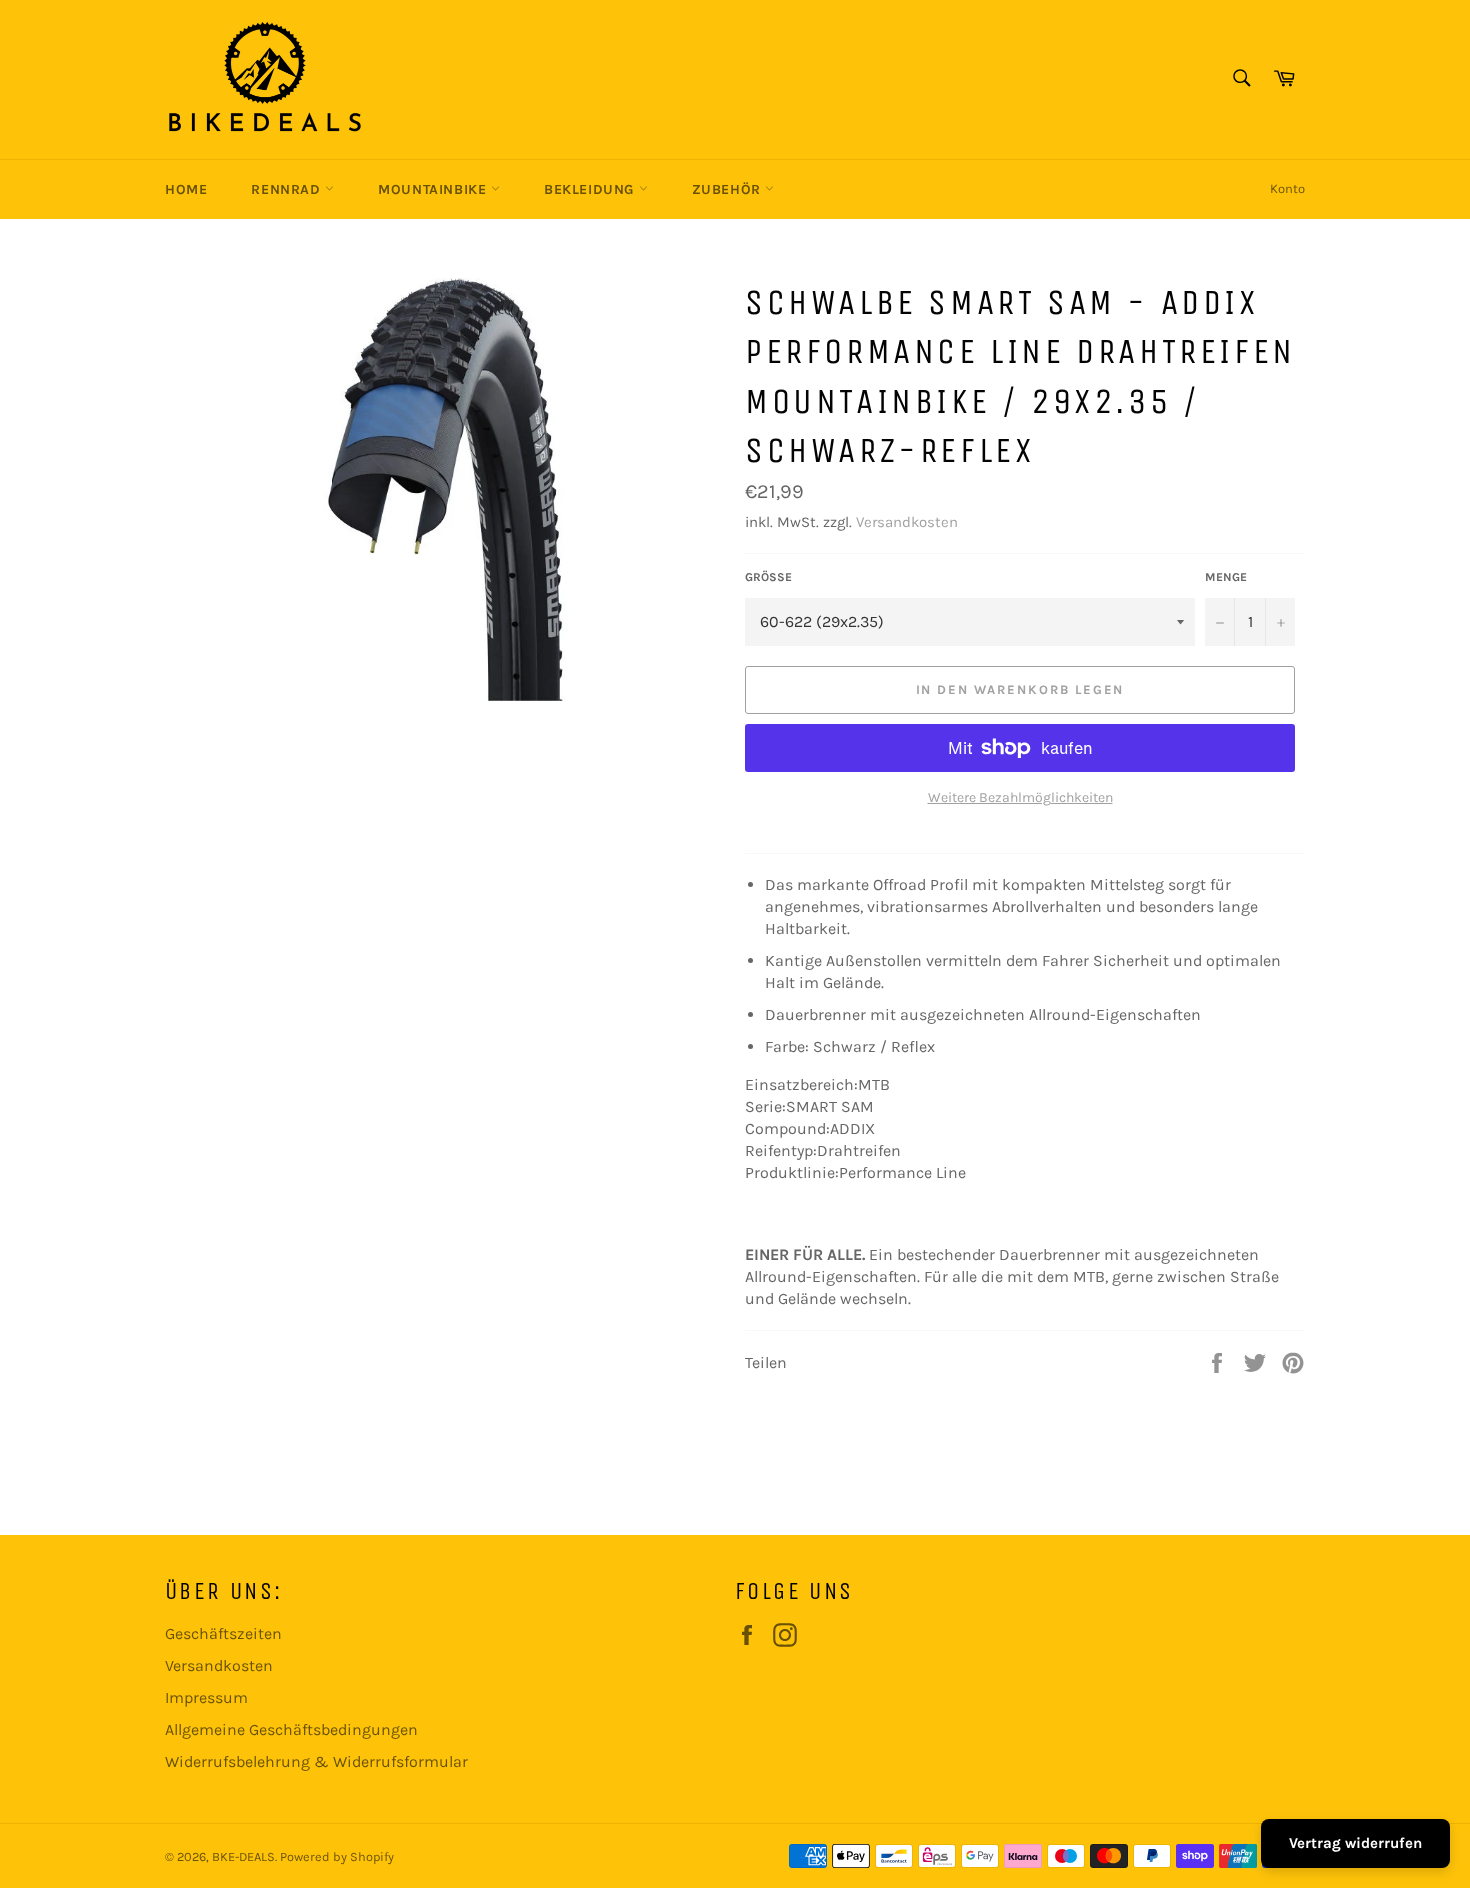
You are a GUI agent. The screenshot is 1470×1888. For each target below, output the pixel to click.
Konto (1287, 188)
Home (186, 189)
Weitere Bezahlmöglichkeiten (1020, 797)
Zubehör (729, 189)
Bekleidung (591, 189)
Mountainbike (434, 189)
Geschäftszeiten (223, 1633)
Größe (768, 577)
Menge (1226, 577)
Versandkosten (907, 522)
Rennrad (288, 189)
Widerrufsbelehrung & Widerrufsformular (316, 1761)
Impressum (206, 1697)
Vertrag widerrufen (1355, 1843)
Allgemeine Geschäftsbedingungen (291, 1729)
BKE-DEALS (243, 1856)
